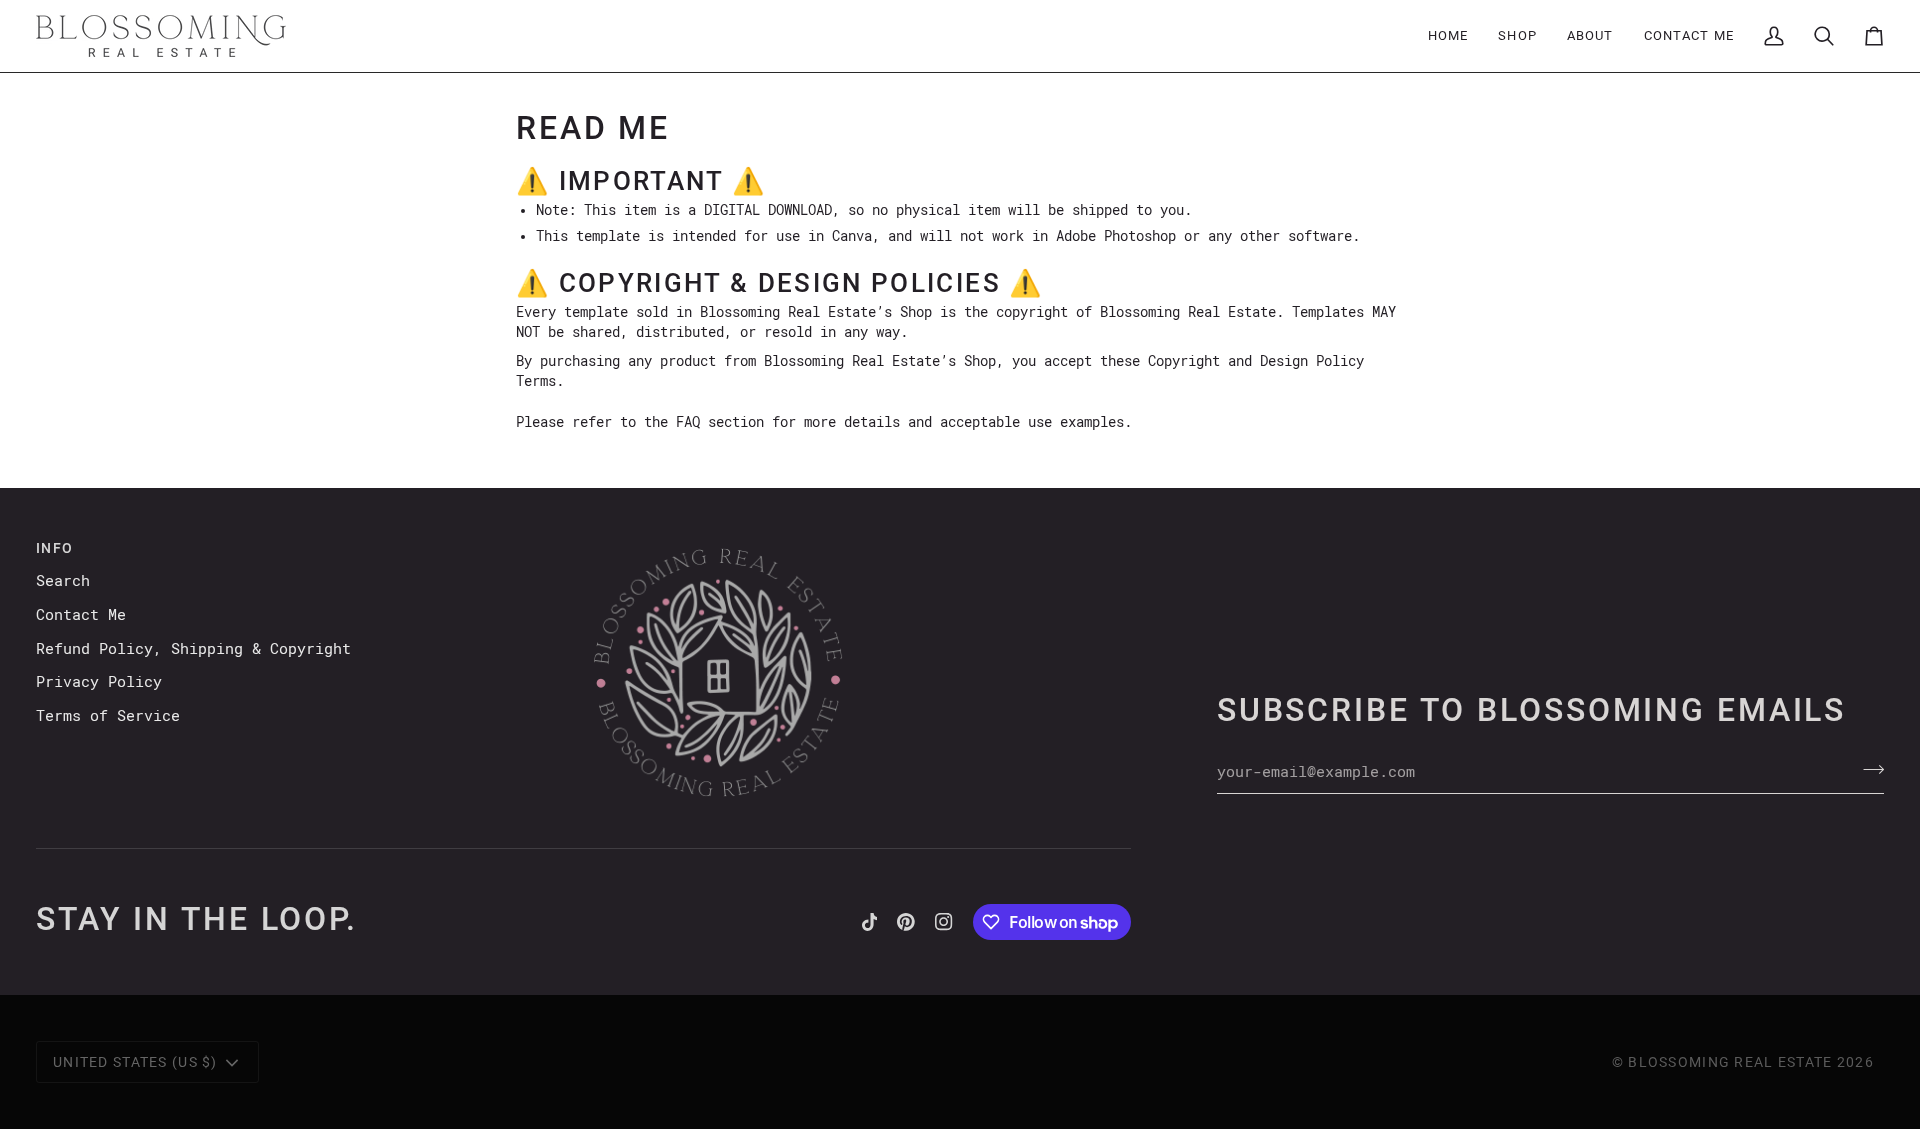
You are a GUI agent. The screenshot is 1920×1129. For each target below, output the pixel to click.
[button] (1517, 36)
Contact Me (81, 615)
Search (63, 581)
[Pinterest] (906, 922)
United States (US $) (135, 1062)
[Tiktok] (870, 922)
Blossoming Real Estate (1730, 1062)
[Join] (1867, 770)
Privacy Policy (99, 682)
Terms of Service (108, 716)
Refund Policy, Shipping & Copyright (193, 649)
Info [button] (54, 548)
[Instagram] (944, 922)
